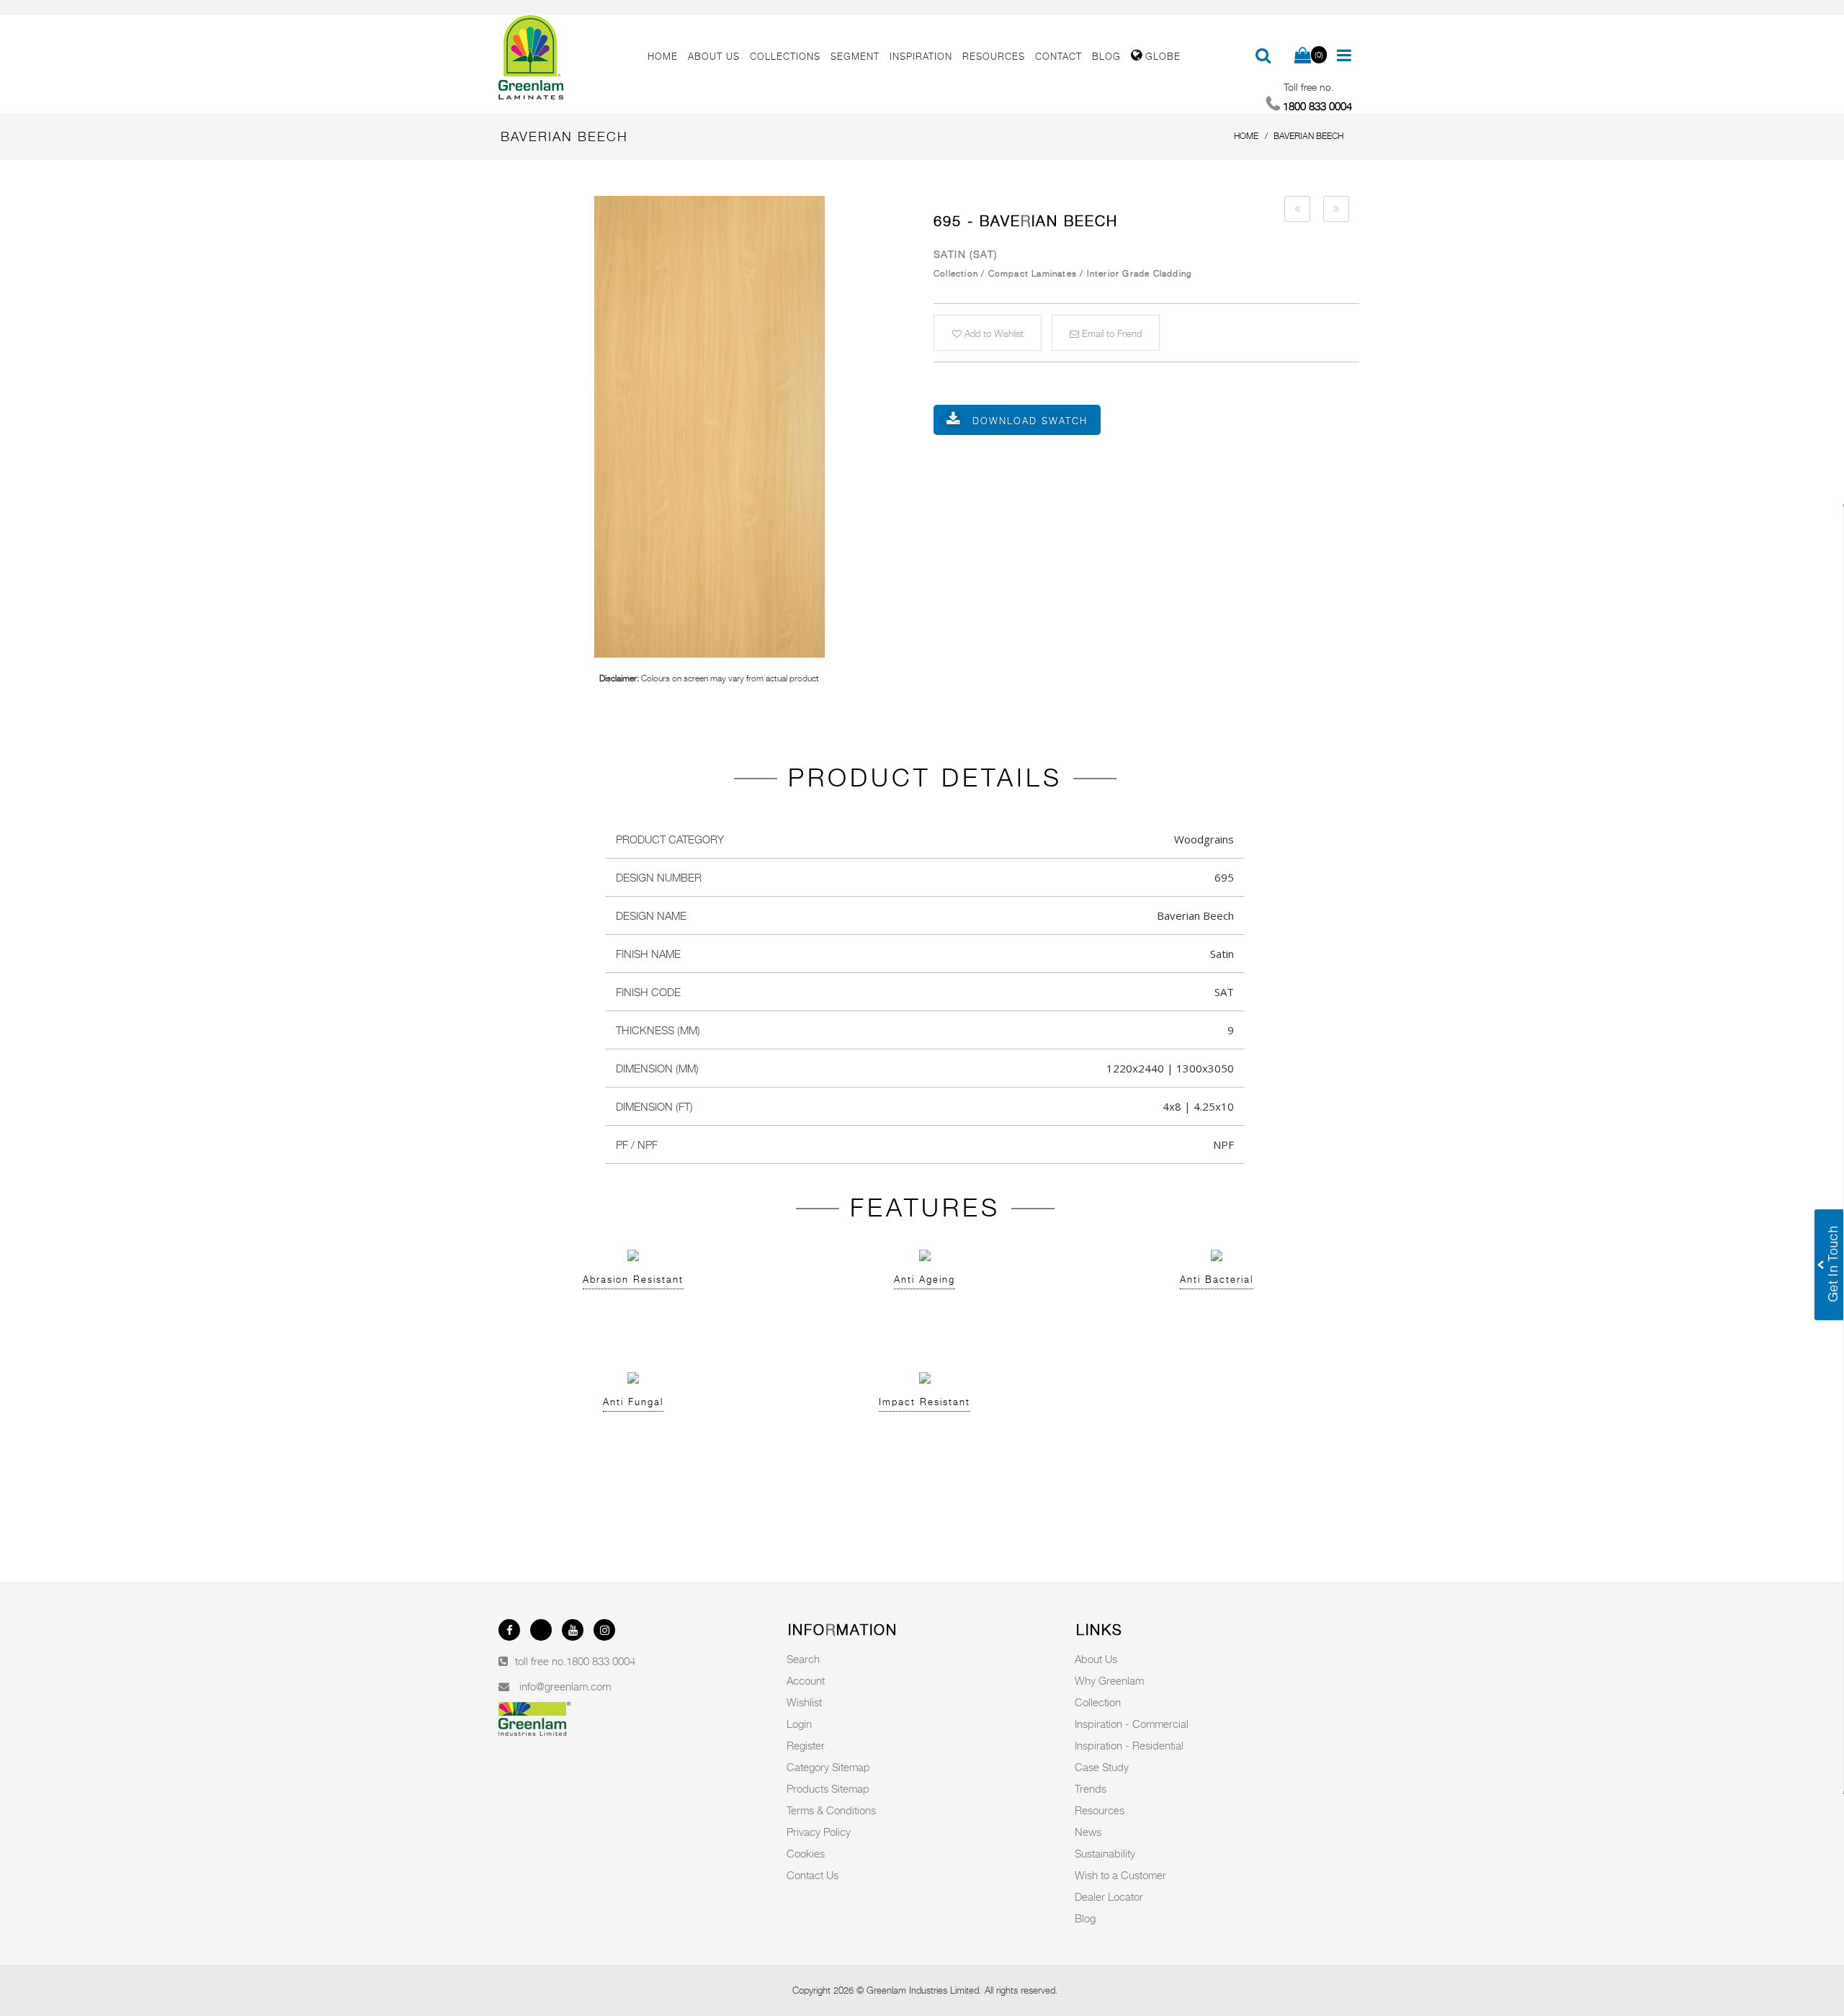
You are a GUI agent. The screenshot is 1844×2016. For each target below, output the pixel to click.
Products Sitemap (828, 1788)
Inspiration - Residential (1129, 1745)
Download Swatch (1030, 421)
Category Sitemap (828, 1767)
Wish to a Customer (1120, 1875)
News (1088, 1832)
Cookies (806, 1853)
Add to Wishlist (993, 333)
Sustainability (1105, 1853)
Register (806, 1745)
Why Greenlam (1109, 1680)
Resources (1100, 1810)
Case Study (1102, 1767)
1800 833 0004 (601, 1661)
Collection (1098, 1702)
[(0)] (1303, 56)
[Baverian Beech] (709, 426)
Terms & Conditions (831, 1810)
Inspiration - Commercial (1132, 1724)
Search (803, 1659)
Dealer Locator (1109, 1896)
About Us (1096, 1659)
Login (799, 1724)
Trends (1091, 1788)
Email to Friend (1110, 333)
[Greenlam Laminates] (565, 58)
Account (806, 1680)
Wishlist (804, 1702)
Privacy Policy (819, 1832)
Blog (1085, 1918)
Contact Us (813, 1875)
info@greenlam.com (565, 1686)
